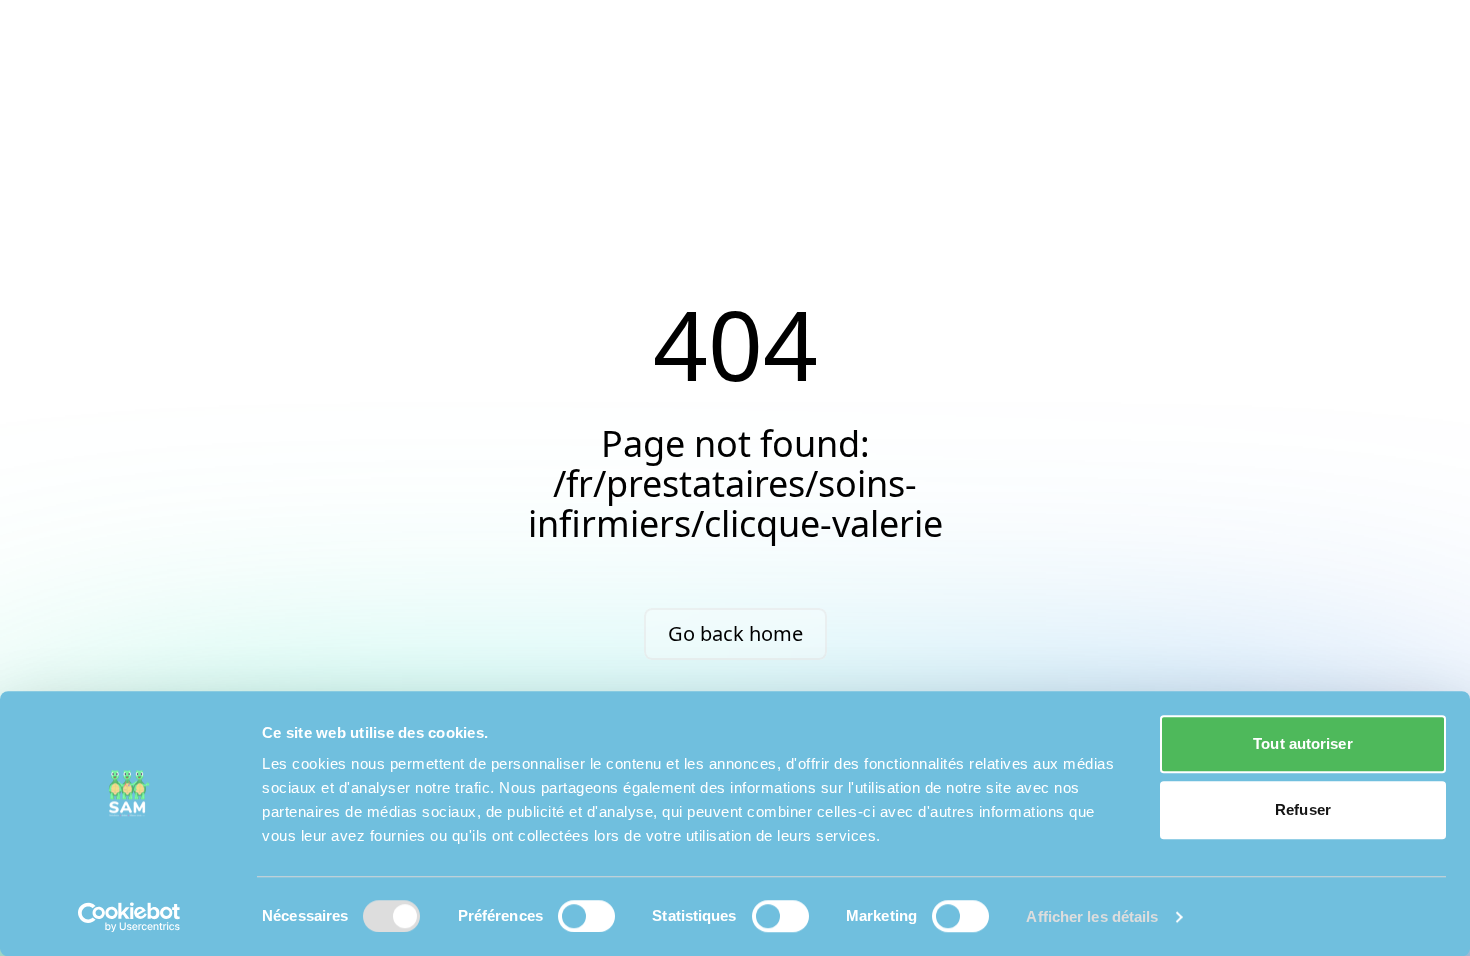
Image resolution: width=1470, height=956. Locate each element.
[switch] (586, 916)
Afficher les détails (1092, 916)
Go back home (735, 633)
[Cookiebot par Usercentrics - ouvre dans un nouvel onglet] (129, 917)
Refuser (1303, 809)
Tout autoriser (1302, 743)
